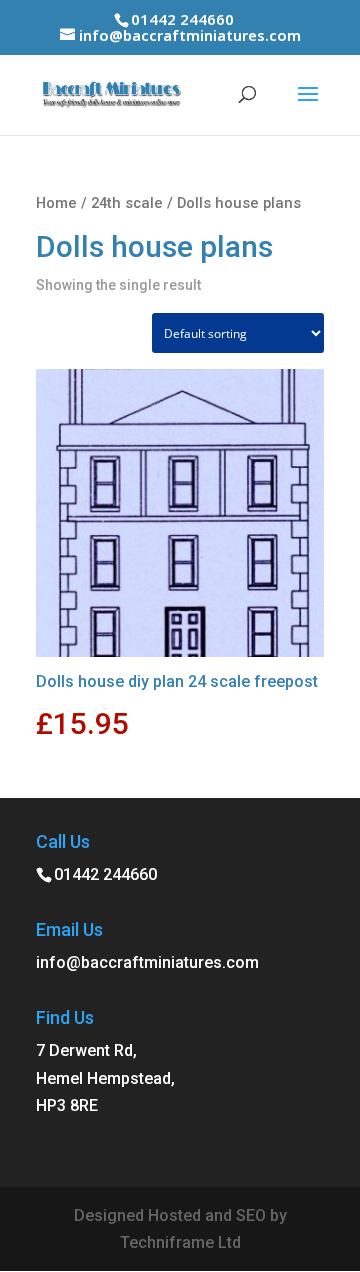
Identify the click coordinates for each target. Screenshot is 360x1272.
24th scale (127, 203)
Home (56, 203)
